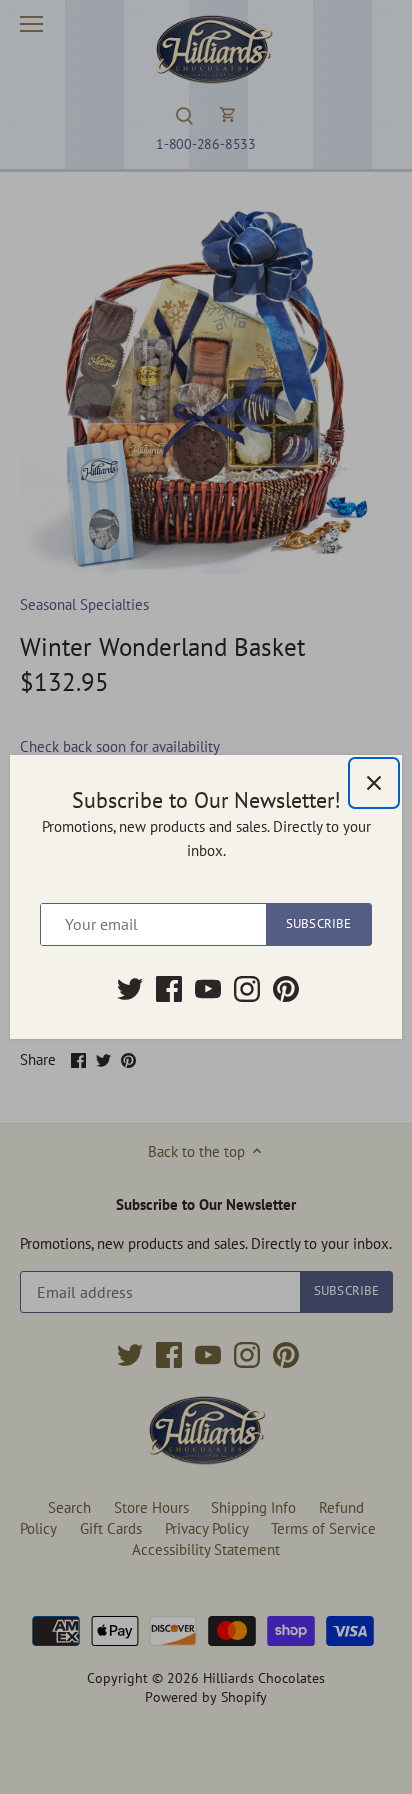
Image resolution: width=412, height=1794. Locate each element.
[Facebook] (169, 989)
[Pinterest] (286, 989)
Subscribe (318, 923)
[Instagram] (247, 989)
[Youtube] (208, 989)
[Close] (374, 783)
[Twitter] (130, 989)
